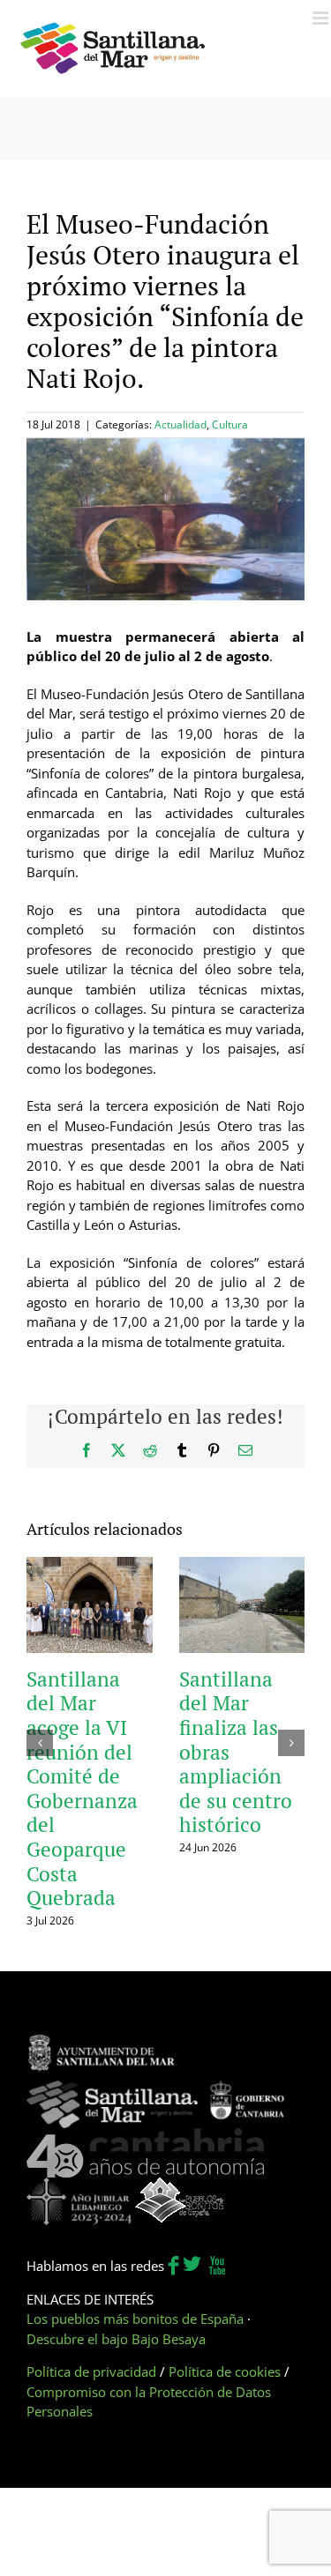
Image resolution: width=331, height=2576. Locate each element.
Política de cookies (225, 2371)
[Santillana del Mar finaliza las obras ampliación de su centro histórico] (242, 1566)
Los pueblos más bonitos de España (135, 2319)
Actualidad (181, 424)
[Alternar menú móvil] (322, 18)
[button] (40, 1743)
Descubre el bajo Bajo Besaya (116, 2339)
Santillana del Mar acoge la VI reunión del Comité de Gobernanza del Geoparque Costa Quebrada (82, 1788)
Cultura (230, 424)
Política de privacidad (91, 2371)
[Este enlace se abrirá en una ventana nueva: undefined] (102, 2043)
